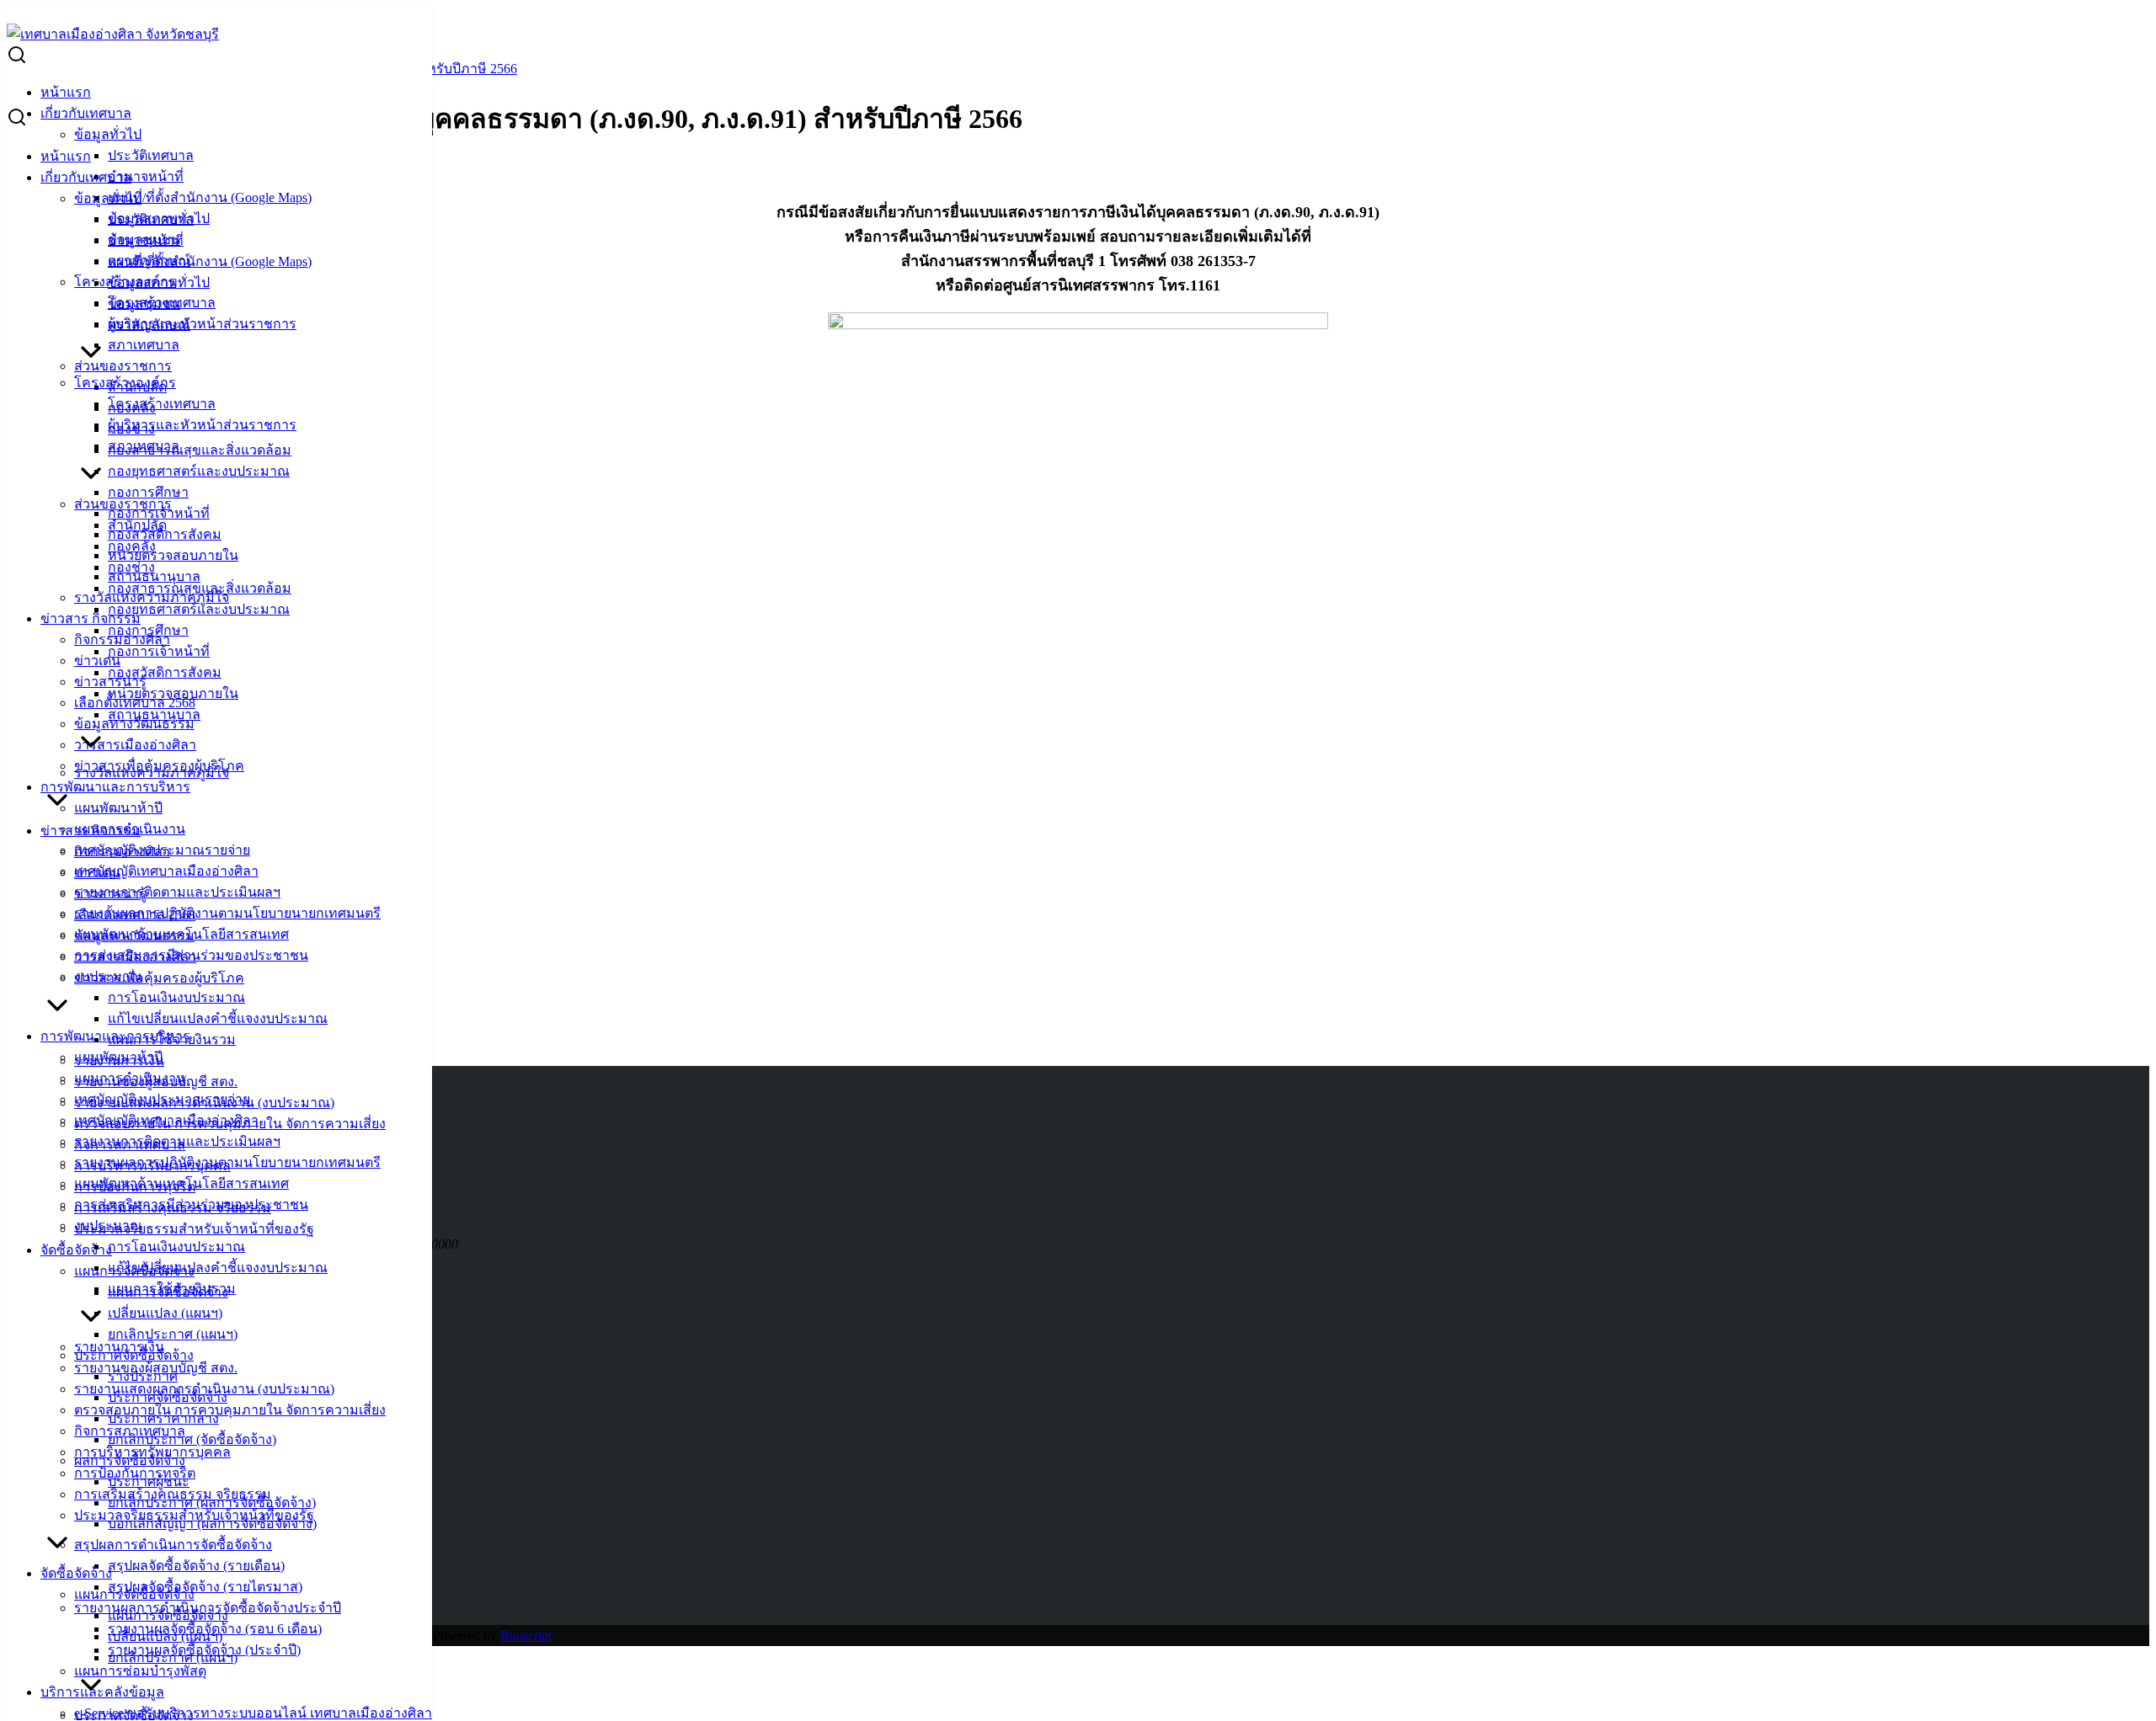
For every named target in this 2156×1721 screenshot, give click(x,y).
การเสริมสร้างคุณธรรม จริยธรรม (173, 1494)
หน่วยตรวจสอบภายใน (173, 555)
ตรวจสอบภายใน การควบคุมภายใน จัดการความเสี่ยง (230, 1410)
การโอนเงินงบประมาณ (176, 997)
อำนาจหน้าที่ (146, 176)
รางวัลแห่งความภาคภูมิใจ (152, 773)
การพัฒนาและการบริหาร (115, 787)
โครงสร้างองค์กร (125, 383)
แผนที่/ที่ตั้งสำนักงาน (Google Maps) (210, 197)
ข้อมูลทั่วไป (108, 134)
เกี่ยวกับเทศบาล (86, 113)
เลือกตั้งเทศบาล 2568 (135, 915)
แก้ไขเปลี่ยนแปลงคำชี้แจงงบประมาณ (218, 1018)
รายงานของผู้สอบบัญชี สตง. (156, 1368)
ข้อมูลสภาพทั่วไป (159, 282)
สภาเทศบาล (144, 345)
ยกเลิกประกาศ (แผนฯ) (173, 1334)
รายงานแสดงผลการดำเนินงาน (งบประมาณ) (204, 1389)
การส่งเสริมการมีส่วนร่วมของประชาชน (191, 1204)
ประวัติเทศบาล (151, 155)
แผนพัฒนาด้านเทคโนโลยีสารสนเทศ (181, 1183)
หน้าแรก (66, 92)
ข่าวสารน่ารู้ (110, 894)
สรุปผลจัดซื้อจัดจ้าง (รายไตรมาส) (205, 1587)
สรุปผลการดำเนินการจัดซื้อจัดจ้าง (173, 1545)
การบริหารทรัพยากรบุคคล (152, 1452)
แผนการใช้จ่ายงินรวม (172, 1289)
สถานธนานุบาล (154, 714)
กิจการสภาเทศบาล (130, 1431)
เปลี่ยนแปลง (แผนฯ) (165, 1313)
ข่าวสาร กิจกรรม (91, 618)
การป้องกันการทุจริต (135, 1473)
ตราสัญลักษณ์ (149, 325)
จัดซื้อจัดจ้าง (76, 1250)
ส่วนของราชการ (123, 366)
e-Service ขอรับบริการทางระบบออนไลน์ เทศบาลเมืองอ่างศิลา (253, 1713)
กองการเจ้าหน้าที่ (159, 513)
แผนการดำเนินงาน (130, 1078)
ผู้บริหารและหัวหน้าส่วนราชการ (202, 324)
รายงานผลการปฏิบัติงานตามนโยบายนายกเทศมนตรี (227, 913)
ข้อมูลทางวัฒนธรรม (134, 936)
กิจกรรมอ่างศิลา (122, 852)
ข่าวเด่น (97, 661)
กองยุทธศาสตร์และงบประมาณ (199, 471)
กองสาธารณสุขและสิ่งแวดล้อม (200, 450)
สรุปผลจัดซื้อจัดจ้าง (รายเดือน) (196, 1566)
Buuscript (526, 1636)
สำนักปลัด (137, 525)
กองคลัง (132, 546)
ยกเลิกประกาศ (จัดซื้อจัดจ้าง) (192, 1439)
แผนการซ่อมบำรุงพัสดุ (140, 1671)
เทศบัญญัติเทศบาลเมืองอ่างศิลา (166, 871)
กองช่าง (131, 567)
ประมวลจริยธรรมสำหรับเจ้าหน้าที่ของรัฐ (194, 1229)
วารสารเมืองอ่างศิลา (135, 745)
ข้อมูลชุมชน (144, 304)
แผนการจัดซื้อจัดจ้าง (134, 1594)
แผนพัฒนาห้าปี (118, 808)
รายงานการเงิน (119, 1347)
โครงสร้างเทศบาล (162, 404)
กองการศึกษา (148, 492)
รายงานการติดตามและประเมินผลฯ (177, 892)
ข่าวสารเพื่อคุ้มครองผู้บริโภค (159, 978)
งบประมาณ (108, 1225)
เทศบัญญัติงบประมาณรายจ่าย (162, 1099)
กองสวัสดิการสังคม (165, 672)
